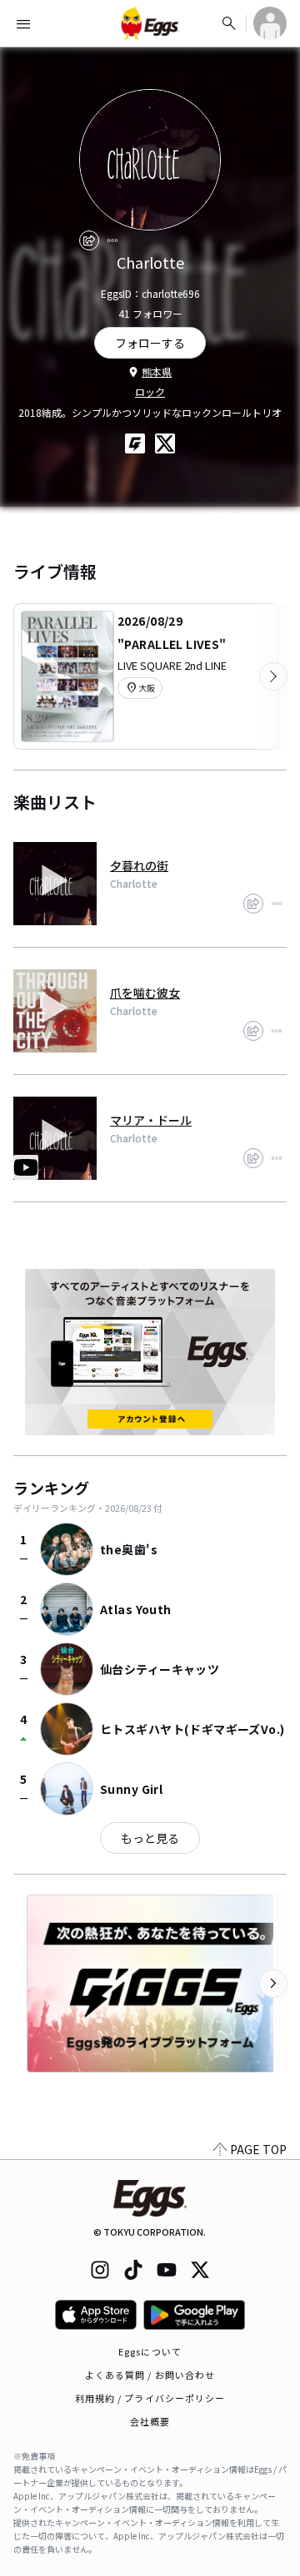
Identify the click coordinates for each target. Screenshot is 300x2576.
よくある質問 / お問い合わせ (150, 2375)
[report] (112, 240)
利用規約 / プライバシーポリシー (150, 2398)
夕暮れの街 (139, 865)
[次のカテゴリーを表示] (273, 676)
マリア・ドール (151, 1120)
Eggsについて (150, 2351)
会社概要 (150, 2421)
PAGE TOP (258, 2149)
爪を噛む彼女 (145, 993)
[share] (89, 240)
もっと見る (150, 1838)
